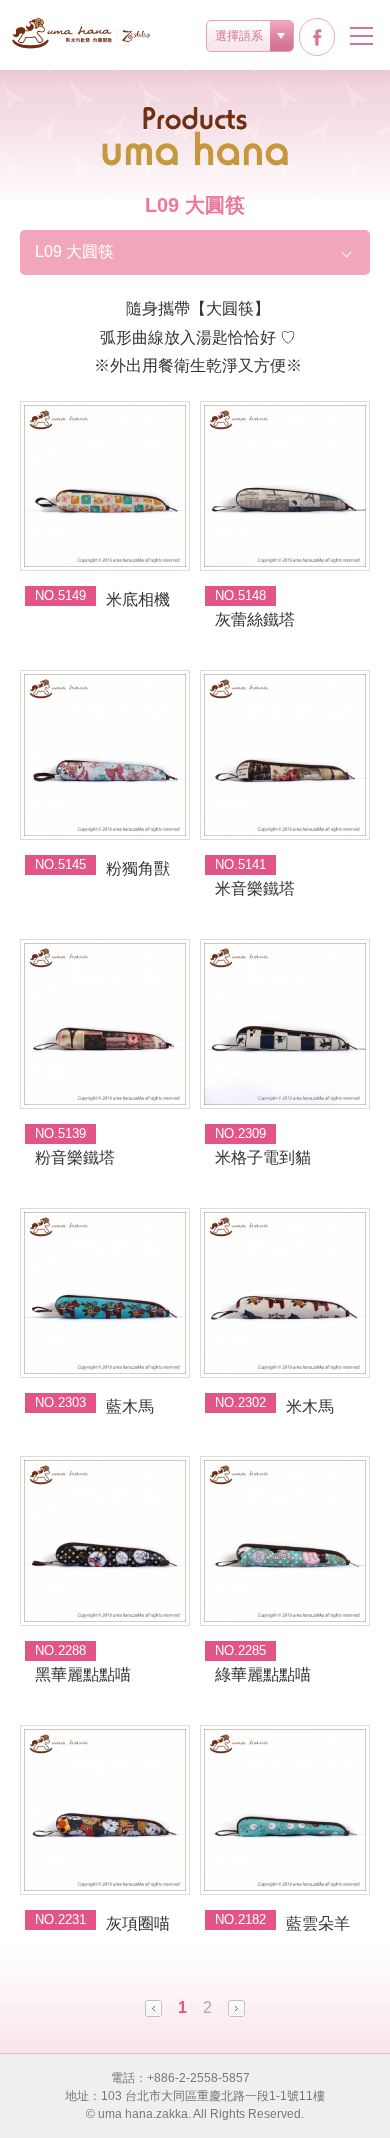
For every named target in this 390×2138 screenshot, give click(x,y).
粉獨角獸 (138, 868)
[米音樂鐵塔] (285, 755)
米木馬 (310, 1406)
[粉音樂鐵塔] (105, 1024)
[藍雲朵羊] (285, 1810)
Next (236, 2008)
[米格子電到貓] (285, 1024)
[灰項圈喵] (105, 1810)
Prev (153, 2008)
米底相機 (138, 599)
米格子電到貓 (263, 1157)
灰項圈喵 (138, 1923)
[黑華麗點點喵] (105, 1541)
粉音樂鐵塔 (75, 1157)
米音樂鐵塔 (255, 888)
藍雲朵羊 (318, 1923)
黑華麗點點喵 (83, 1674)
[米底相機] (105, 486)
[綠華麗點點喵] (285, 1541)
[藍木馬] (105, 1293)
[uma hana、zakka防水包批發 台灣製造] (82, 33)
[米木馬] (285, 1293)
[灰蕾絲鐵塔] (285, 486)
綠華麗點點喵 (263, 1674)
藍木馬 (130, 1406)
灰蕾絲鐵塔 (255, 619)
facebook (317, 37)
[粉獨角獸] (105, 755)
